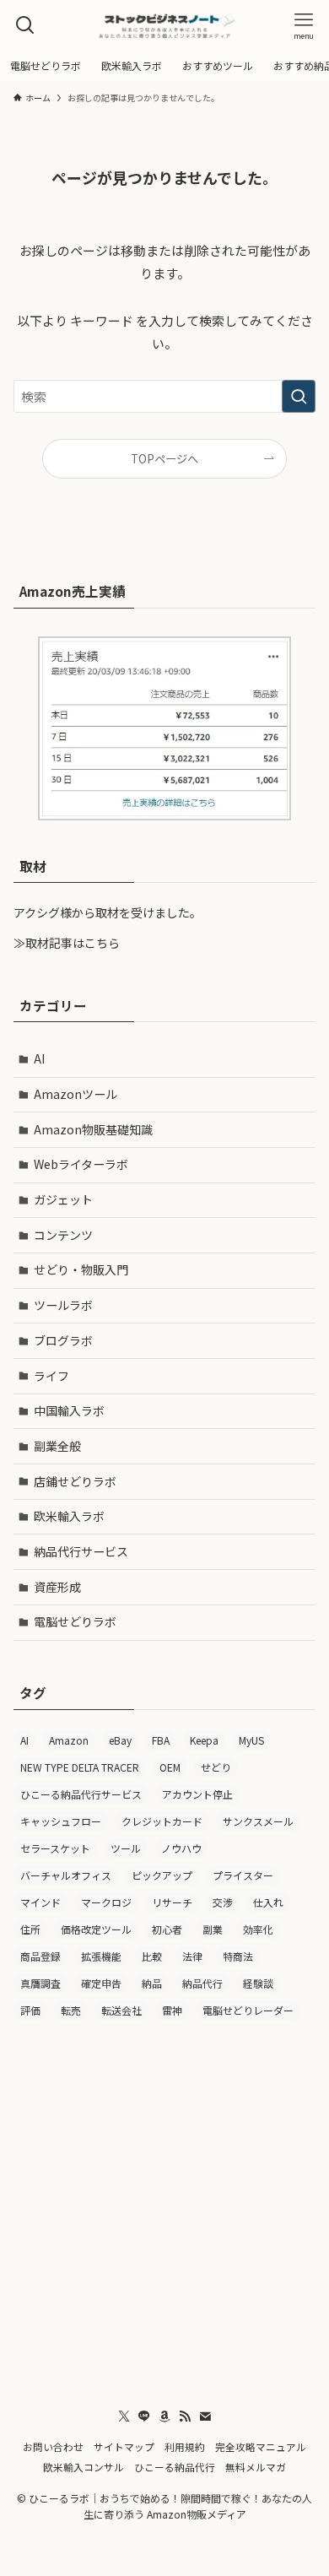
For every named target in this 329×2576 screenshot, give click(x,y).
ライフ (51, 1376)
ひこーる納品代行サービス (81, 1794)
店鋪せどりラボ (75, 1481)
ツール (126, 1848)
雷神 (172, 2010)
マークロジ (106, 1902)
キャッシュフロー (61, 1821)
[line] (144, 2416)
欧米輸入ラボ (69, 1516)
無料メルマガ (256, 2467)
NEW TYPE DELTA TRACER (80, 1767)
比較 (152, 1956)
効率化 (258, 1929)
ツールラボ (63, 1305)
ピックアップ (162, 1875)
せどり (216, 1767)
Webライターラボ (81, 1164)
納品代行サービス (81, 1551)
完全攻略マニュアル (261, 2446)
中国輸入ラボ (69, 1410)
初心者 (167, 1929)
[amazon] (164, 2416)
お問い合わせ (53, 2446)
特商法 (238, 1956)
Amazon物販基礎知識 (93, 1129)
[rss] (185, 2416)
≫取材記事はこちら (67, 943)
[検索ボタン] (25, 25)
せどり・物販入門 (81, 1269)
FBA (161, 1740)
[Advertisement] (164, 2209)
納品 (152, 1983)
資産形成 (57, 1587)
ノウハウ (181, 1848)
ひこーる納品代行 (175, 2467)
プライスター (243, 1875)
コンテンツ (63, 1235)
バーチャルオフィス (66, 1875)
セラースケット (55, 1848)
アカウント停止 (197, 1794)
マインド (40, 1902)
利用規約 (185, 2446)
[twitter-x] (124, 2416)
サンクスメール (258, 1821)
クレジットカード (162, 1821)
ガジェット (63, 1199)
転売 (71, 2010)
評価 (30, 2010)
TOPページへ (164, 459)
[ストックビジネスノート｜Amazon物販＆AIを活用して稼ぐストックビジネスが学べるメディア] (164, 25)
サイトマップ (124, 2446)
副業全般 (57, 1446)
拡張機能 (101, 1956)
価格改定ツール (96, 1929)
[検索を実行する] (299, 397)
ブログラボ (63, 1340)
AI (39, 1058)
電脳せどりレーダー (248, 2010)
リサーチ (172, 1902)
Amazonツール (76, 1094)
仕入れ (268, 1902)
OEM (170, 1767)
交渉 (223, 1902)
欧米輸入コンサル (84, 2467)
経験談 (258, 1983)
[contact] (205, 2416)
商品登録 (40, 1956)
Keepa (204, 1740)
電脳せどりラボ (75, 1621)
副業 (213, 1929)
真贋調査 (40, 1983)
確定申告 (101, 1983)
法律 (192, 1956)
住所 (30, 1929)
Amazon (69, 1740)
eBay (120, 1740)
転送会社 (121, 2010)
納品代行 (202, 1983)
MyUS (251, 1740)
